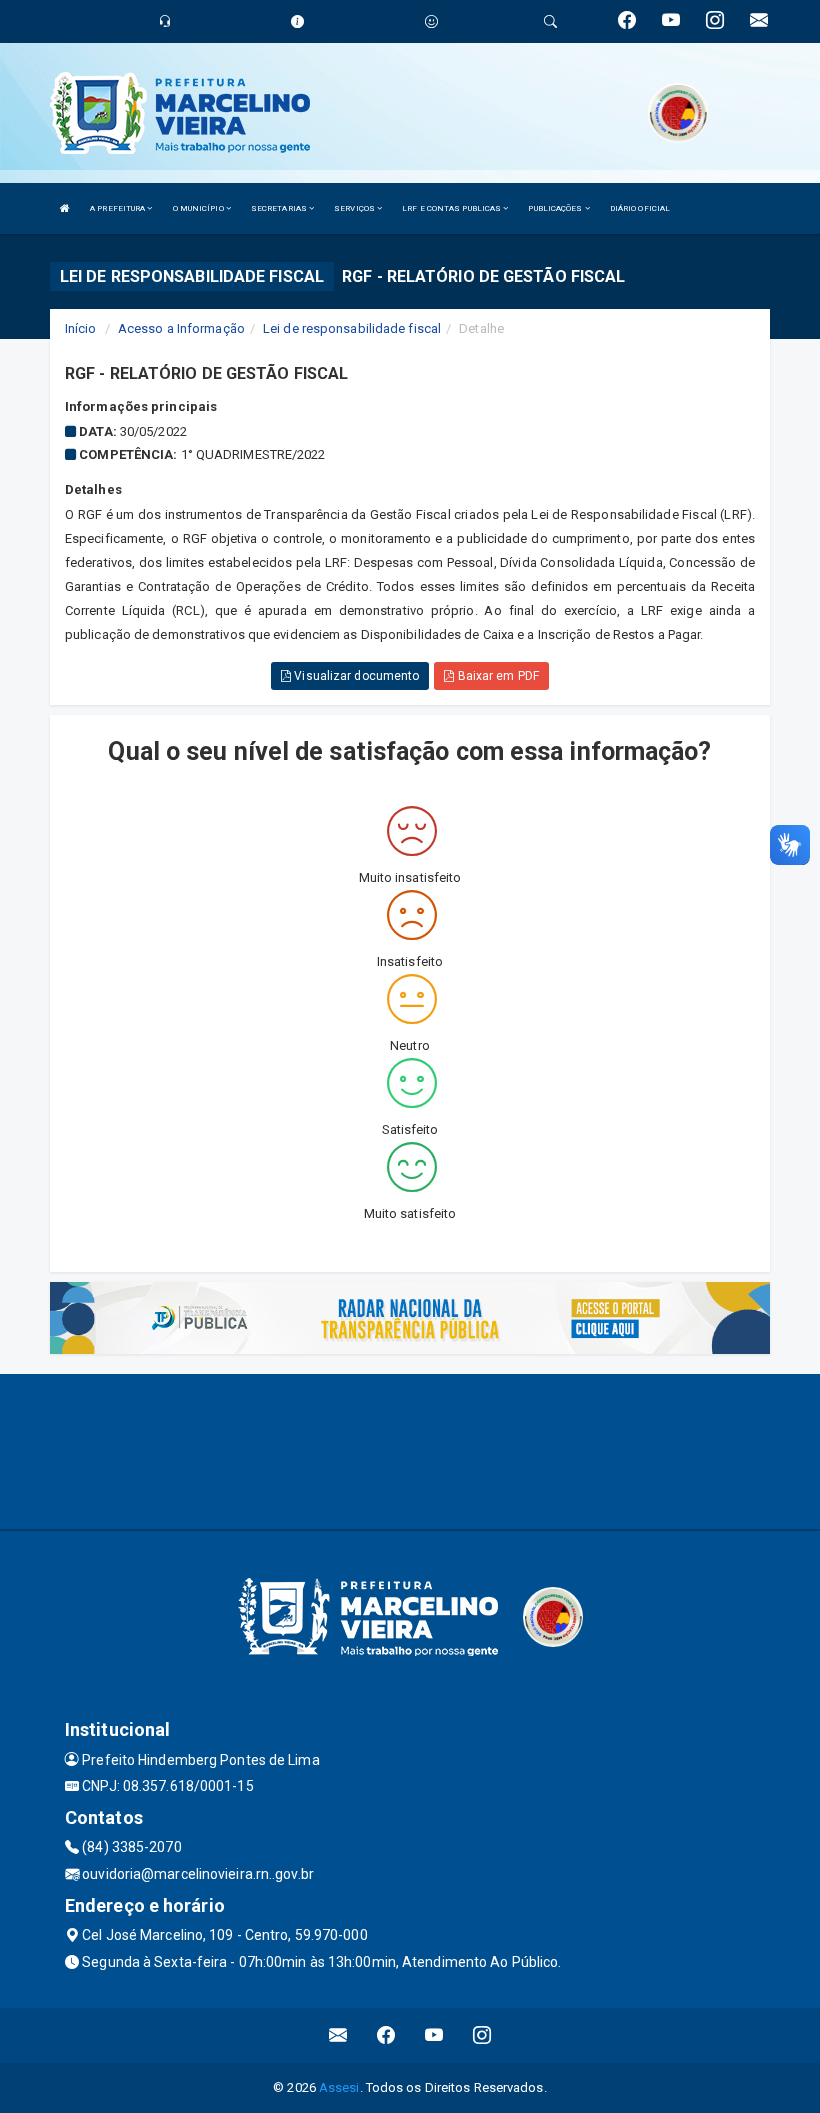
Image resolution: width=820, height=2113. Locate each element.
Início (81, 328)
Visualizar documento (355, 676)
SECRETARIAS (280, 208)
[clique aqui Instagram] (482, 2035)
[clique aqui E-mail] (338, 2035)
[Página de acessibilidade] (431, 21)
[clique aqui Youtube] (434, 2035)
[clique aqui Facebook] (386, 2035)
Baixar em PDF (496, 676)
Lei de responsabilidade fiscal (352, 328)
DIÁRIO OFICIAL (640, 208)
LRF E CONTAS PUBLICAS (452, 208)
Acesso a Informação (181, 328)
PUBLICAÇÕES (556, 208)
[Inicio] (65, 208)
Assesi (339, 2087)
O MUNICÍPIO (199, 208)
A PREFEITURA (118, 208)
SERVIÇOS (355, 208)
